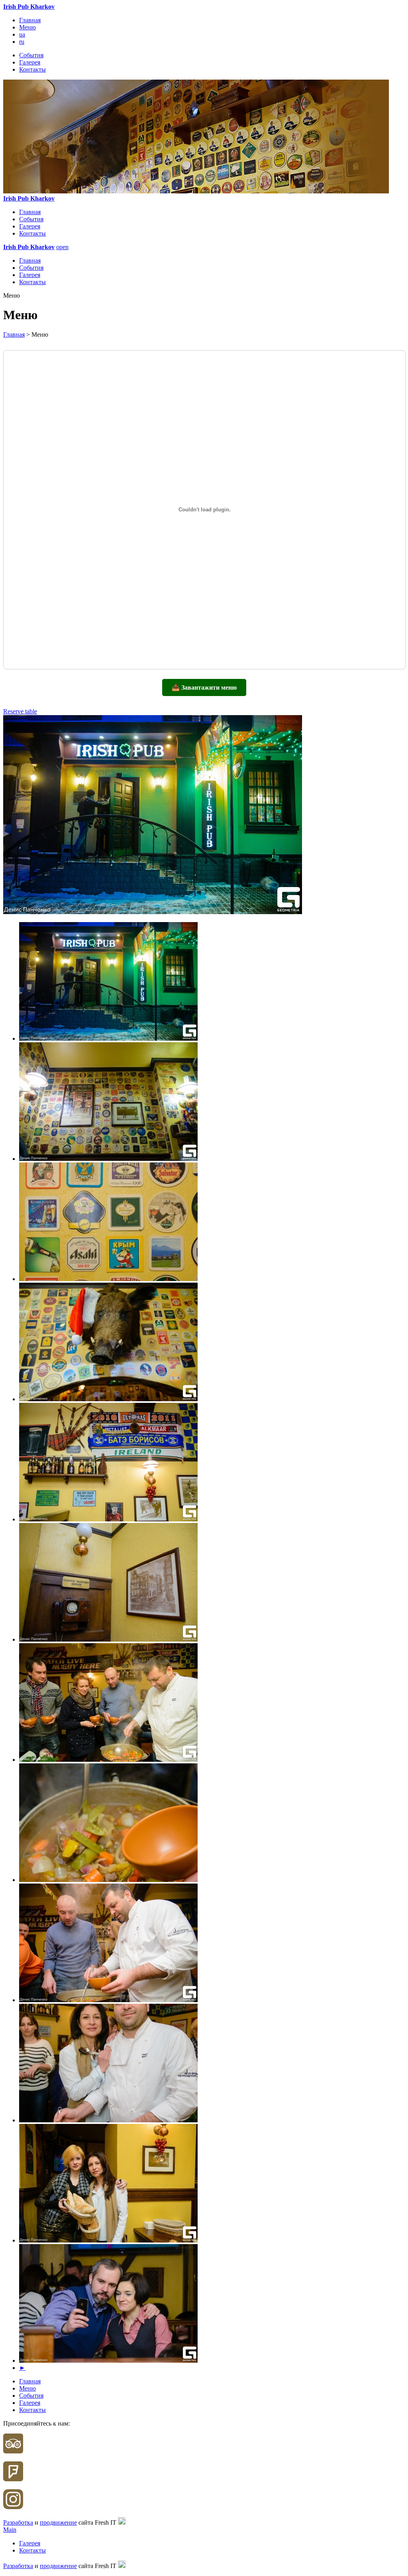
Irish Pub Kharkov (29, 7)
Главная (30, 20)
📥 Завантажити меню (204, 687)
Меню (27, 27)
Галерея (30, 62)
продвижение (58, 2522)
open (62, 247)
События (31, 55)
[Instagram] (13, 2507)
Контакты (32, 69)
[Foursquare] (13, 2479)
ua (22, 34)
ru (22, 42)
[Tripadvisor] (13, 2451)
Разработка (18, 2522)
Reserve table (20, 711)
